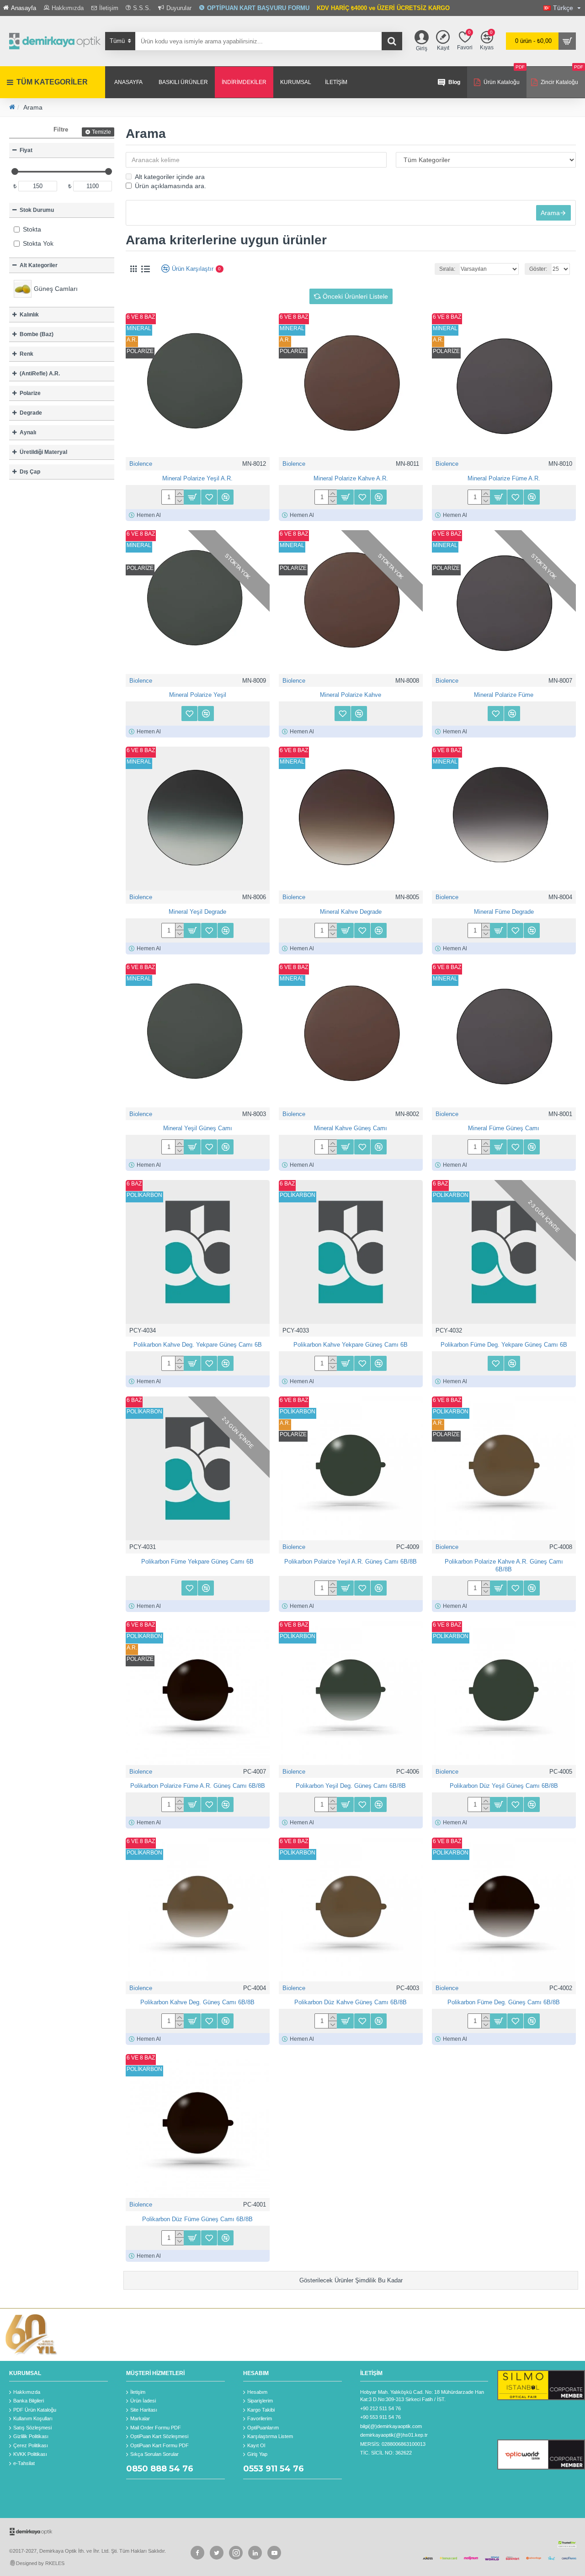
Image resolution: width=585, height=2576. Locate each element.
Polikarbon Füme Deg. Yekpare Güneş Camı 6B (504, 1345)
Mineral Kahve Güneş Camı (351, 1128)
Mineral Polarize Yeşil (198, 695)
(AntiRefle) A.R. (40, 374)
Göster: (538, 269)
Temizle (101, 132)
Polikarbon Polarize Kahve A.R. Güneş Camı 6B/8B (504, 1565)
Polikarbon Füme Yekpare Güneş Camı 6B (197, 1562)
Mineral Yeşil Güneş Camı (198, 1128)
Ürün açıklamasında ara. (170, 186)
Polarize (30, 393)
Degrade (31, 413)
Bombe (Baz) (37, 334)
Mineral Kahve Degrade (351, 912)
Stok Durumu (37, 210)
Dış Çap (30, 472)
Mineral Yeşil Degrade (197, 912)
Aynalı (28, 432)
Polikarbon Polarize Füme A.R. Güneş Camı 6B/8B (198, 1786)
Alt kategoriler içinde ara (170, 177)
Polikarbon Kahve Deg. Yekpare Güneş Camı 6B (198, 1345)
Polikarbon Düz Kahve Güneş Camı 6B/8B (351, 2002)
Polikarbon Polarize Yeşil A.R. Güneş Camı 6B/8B (351, 1562)
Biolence (141, 464)
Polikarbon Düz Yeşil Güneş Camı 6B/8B (504, 1786)
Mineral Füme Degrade (504, 912)
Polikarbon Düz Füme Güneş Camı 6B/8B (197, 2219)
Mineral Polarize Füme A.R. (504, 478)
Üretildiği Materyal (43, 452)
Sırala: (447, 269)
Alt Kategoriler (39, 265)
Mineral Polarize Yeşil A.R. (197, 478)
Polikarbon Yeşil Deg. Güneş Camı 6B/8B (351, 1786)
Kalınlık (29, 315)
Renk (27, 354)
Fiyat (26, 150)
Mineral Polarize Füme (504, 695)
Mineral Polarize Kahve (351, 695)
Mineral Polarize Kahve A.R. (351, 478)
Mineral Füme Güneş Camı (504, 1128)
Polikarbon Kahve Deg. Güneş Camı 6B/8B (197, 2002)
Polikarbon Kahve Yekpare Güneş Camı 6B (351, 1345)
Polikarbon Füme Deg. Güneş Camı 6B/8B (504, 2002)
